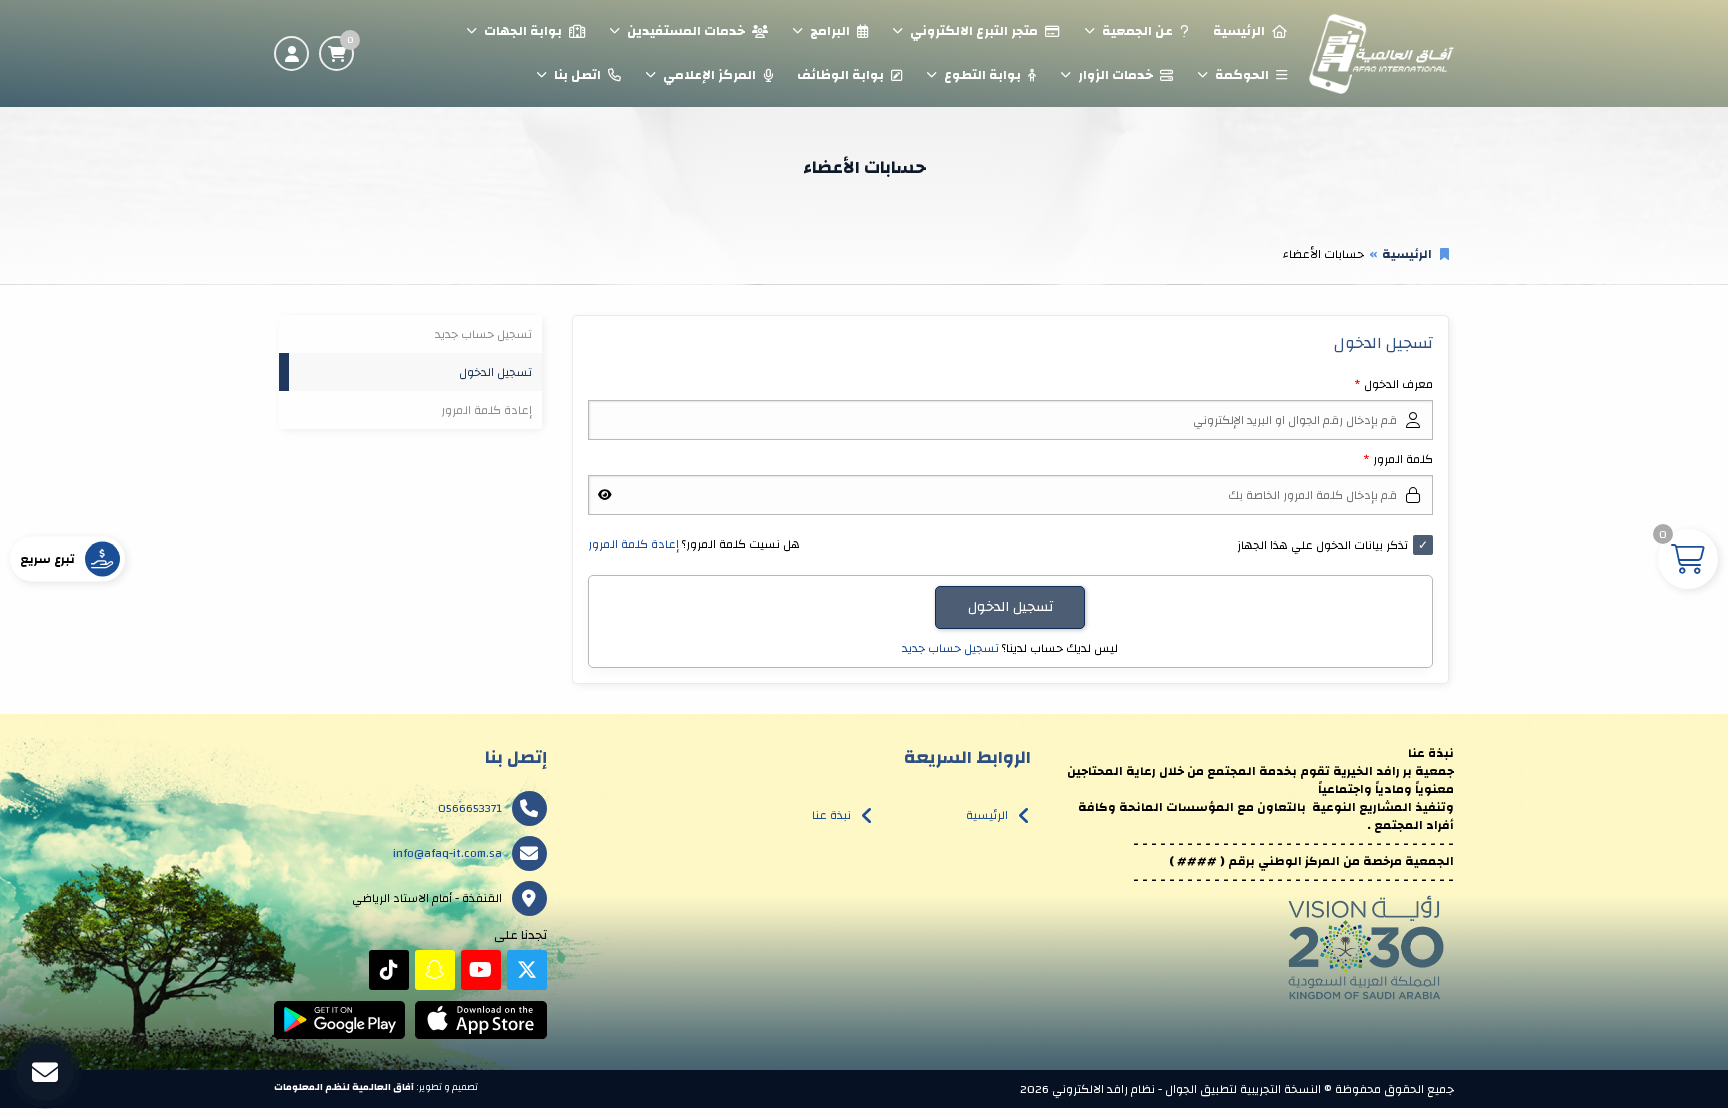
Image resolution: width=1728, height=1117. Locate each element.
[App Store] (480, 1020)
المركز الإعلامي (709, 75)
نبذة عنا (831, 815)
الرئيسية (1239, 31)
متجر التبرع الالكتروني (974, 31)
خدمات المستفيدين (686, 31)
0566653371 (470, 808)
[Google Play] (339, 1020)
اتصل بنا (577, 75)
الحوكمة (1242, 75)
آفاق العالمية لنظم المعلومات (344, 1087)
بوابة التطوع (982, 75)
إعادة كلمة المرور (633, 544)
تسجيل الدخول (495, 372)
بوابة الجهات (523, 31)
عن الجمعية (1137, 31)
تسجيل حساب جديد (950, 648)
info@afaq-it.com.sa (447, 853)
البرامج (830, 31)
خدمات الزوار (1115, 75)
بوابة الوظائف (840, 75)
